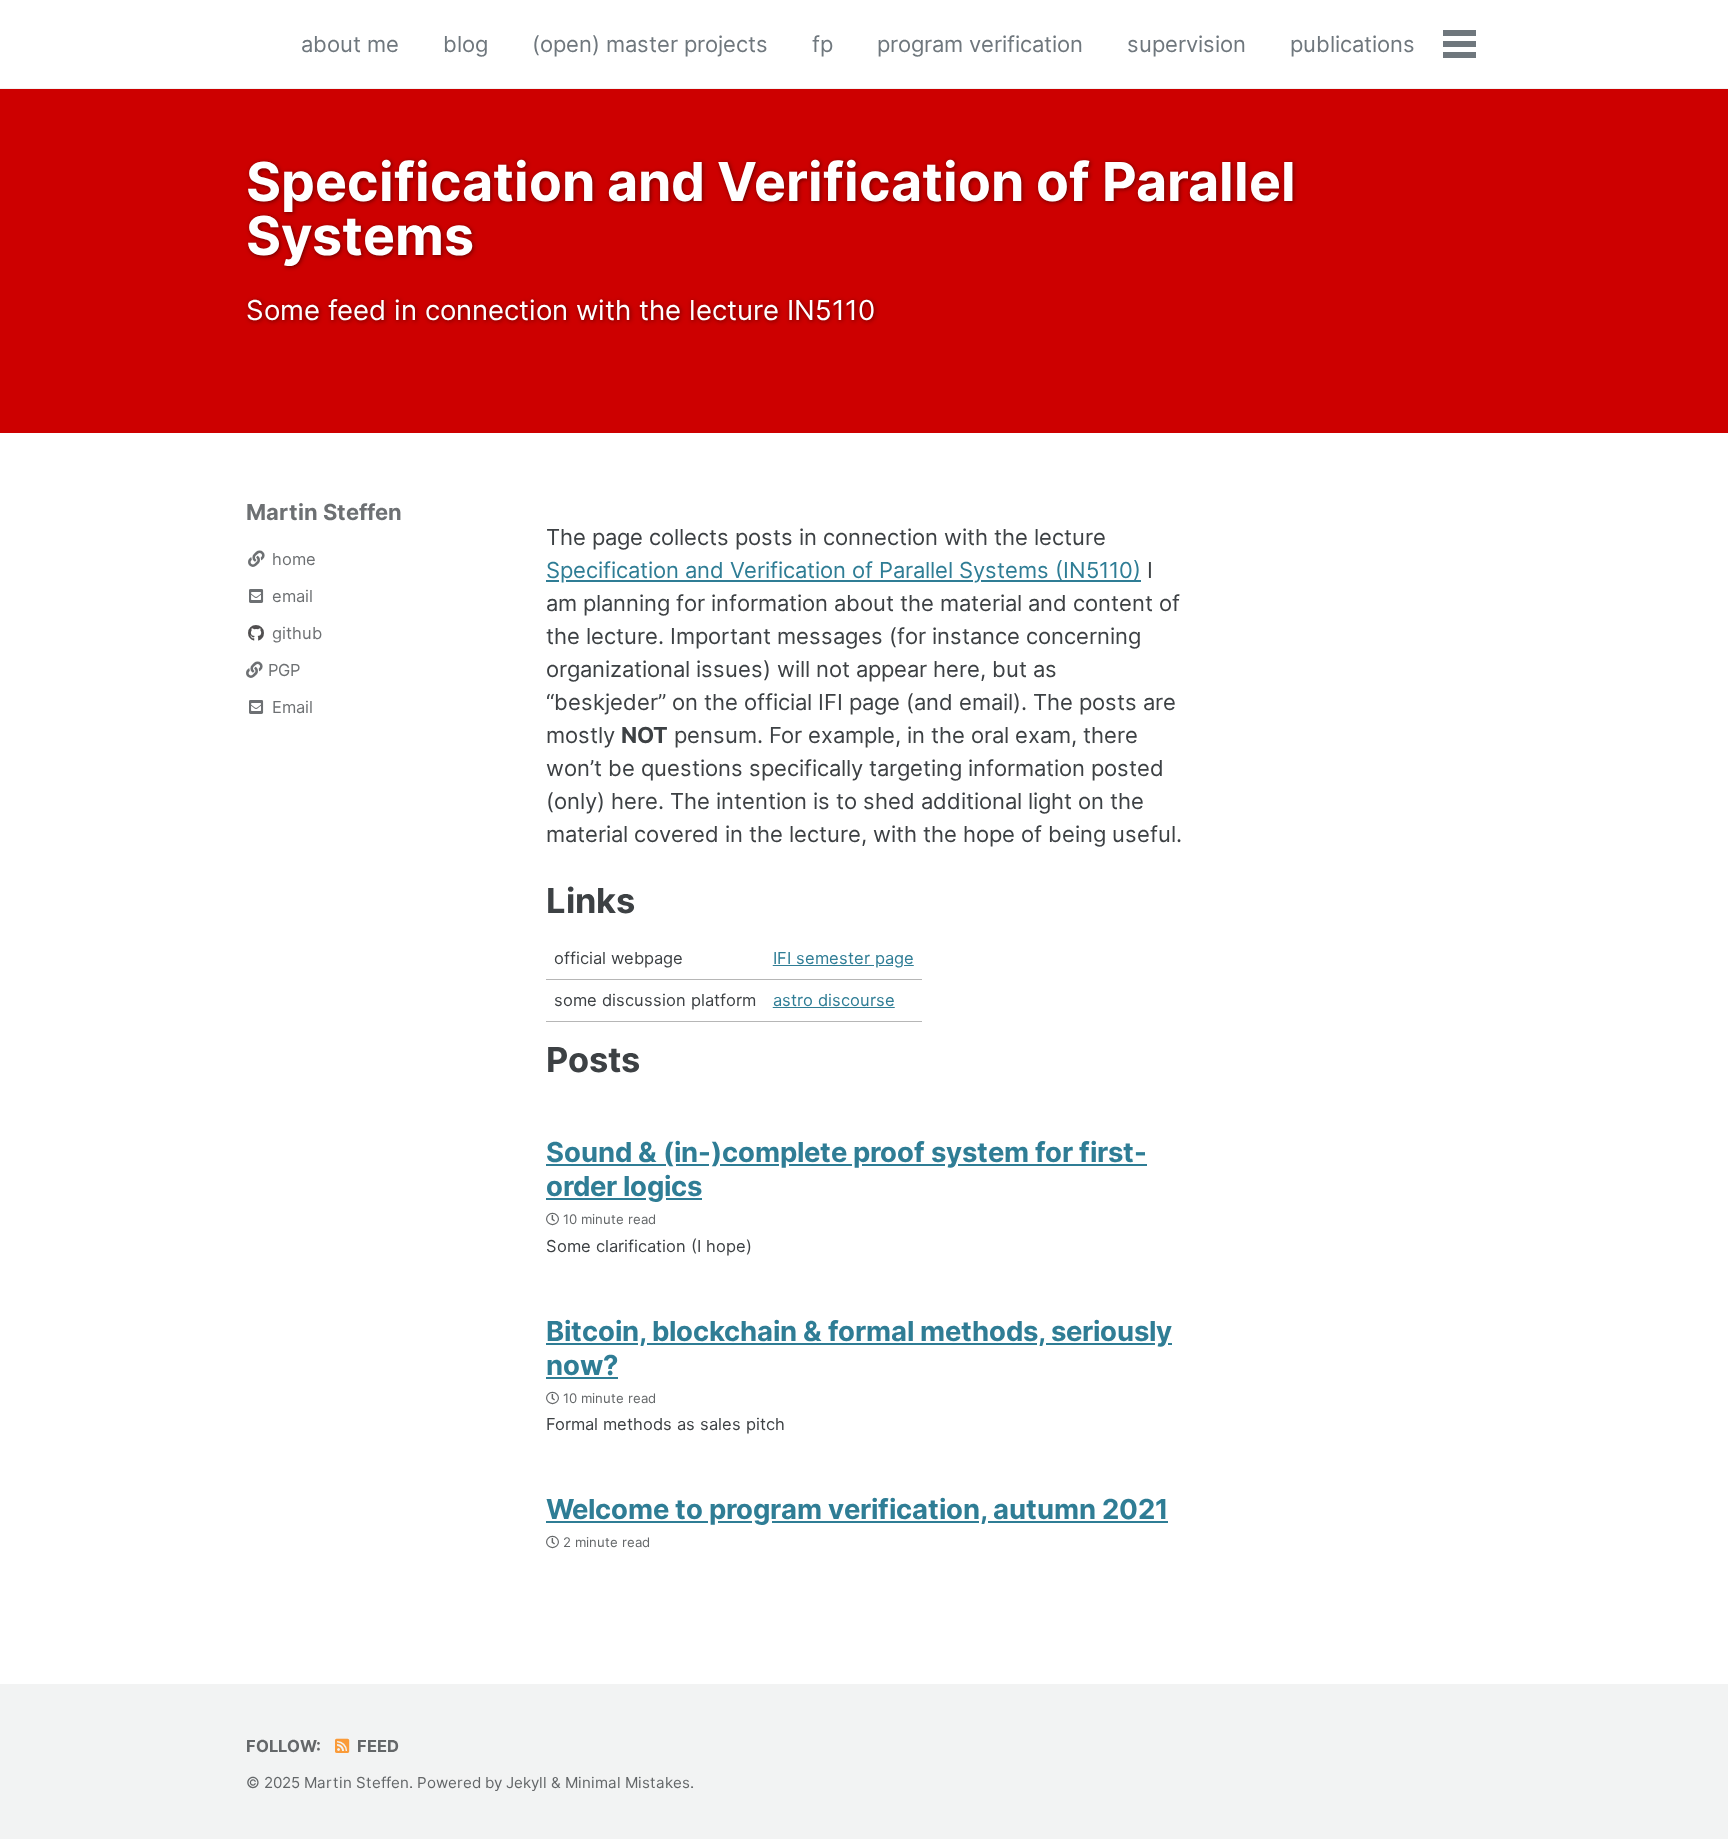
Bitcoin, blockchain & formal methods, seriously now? (859, 1348)
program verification (980, 44)
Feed (376, 1746)
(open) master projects (650, 44)
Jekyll (526, 1782)
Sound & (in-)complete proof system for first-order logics (846, 1169)
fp (822, 44)
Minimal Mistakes (627, 1782)
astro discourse (834, 1000)
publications (1352, 44)
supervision (1186, 44)
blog (465, 44)
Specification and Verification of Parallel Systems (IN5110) (843, 570)
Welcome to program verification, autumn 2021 (857, 1509)
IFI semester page (843, 958)
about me (350, 44)
